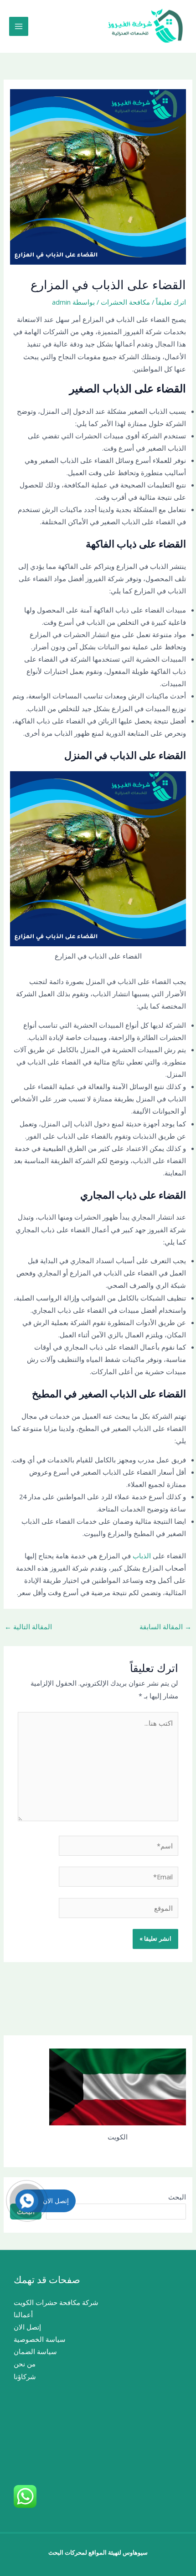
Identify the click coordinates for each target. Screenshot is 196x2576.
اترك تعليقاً (171, 302)
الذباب (141, 1556)
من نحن (25, 2364)
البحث (177, 2197)
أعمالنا (23, 2315)
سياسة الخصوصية (40, 2339)
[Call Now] (27, 2201)
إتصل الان (27, 2327)
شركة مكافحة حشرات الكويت (56, 2302)
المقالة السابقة (165, 1627)
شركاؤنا (25, 2376)
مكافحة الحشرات (125, 302)
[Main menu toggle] (19, 26)
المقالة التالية (28, 1627)
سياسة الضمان (35, 2351)
